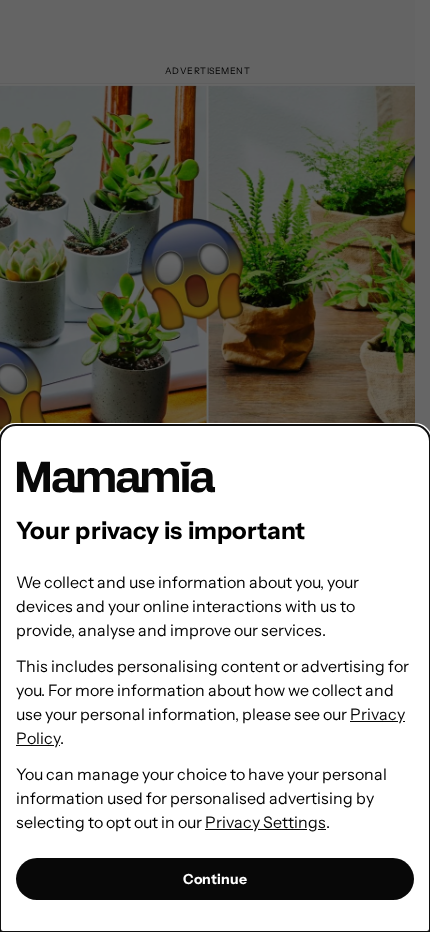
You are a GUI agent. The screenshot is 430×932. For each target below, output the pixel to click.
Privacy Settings (265, 822)
